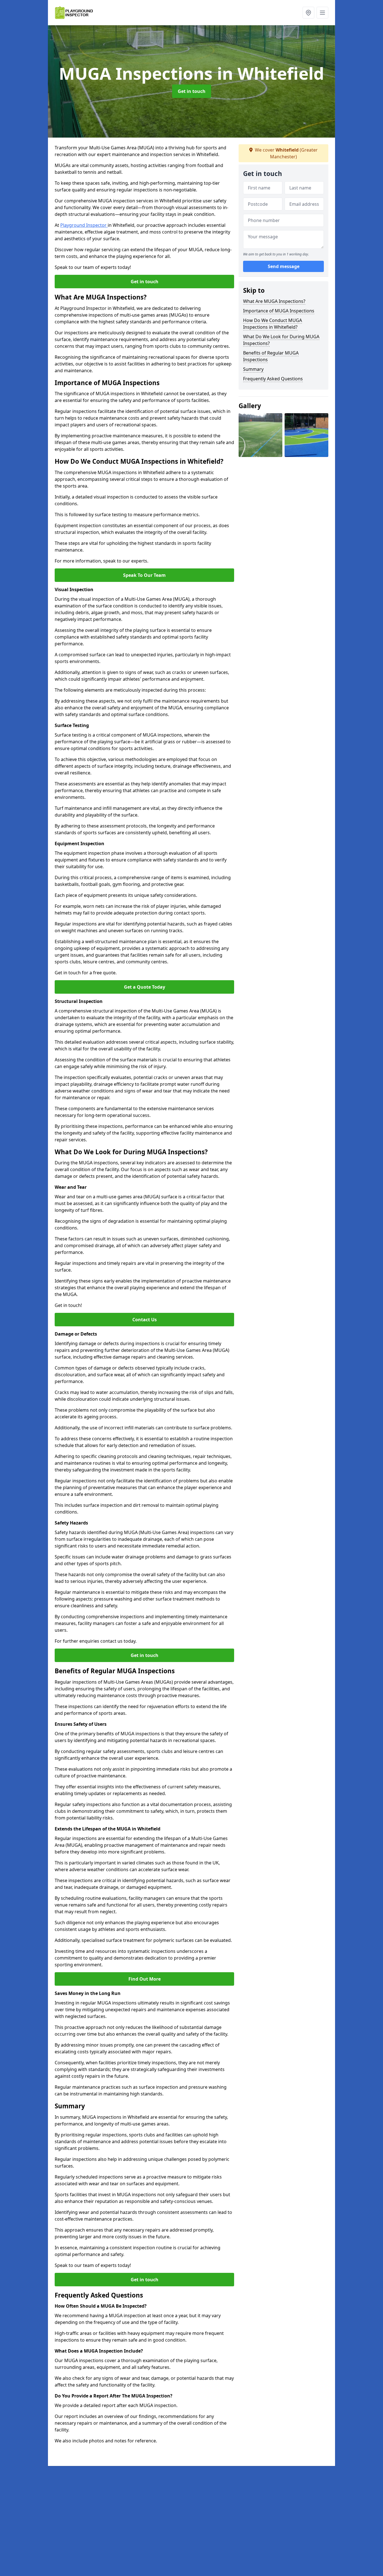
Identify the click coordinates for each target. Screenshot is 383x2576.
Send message (284, 266)
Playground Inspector (84, 225)
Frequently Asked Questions (273, 379)
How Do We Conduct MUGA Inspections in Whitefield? (273, 324)
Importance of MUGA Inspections (279, 311)
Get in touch (192, 91)
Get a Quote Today (145, 987)
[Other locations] (308, 13)
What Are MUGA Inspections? (274, 301)
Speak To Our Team (144, 575)
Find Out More (145, 1979)
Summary (253, 369)
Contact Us (145, 1320)
